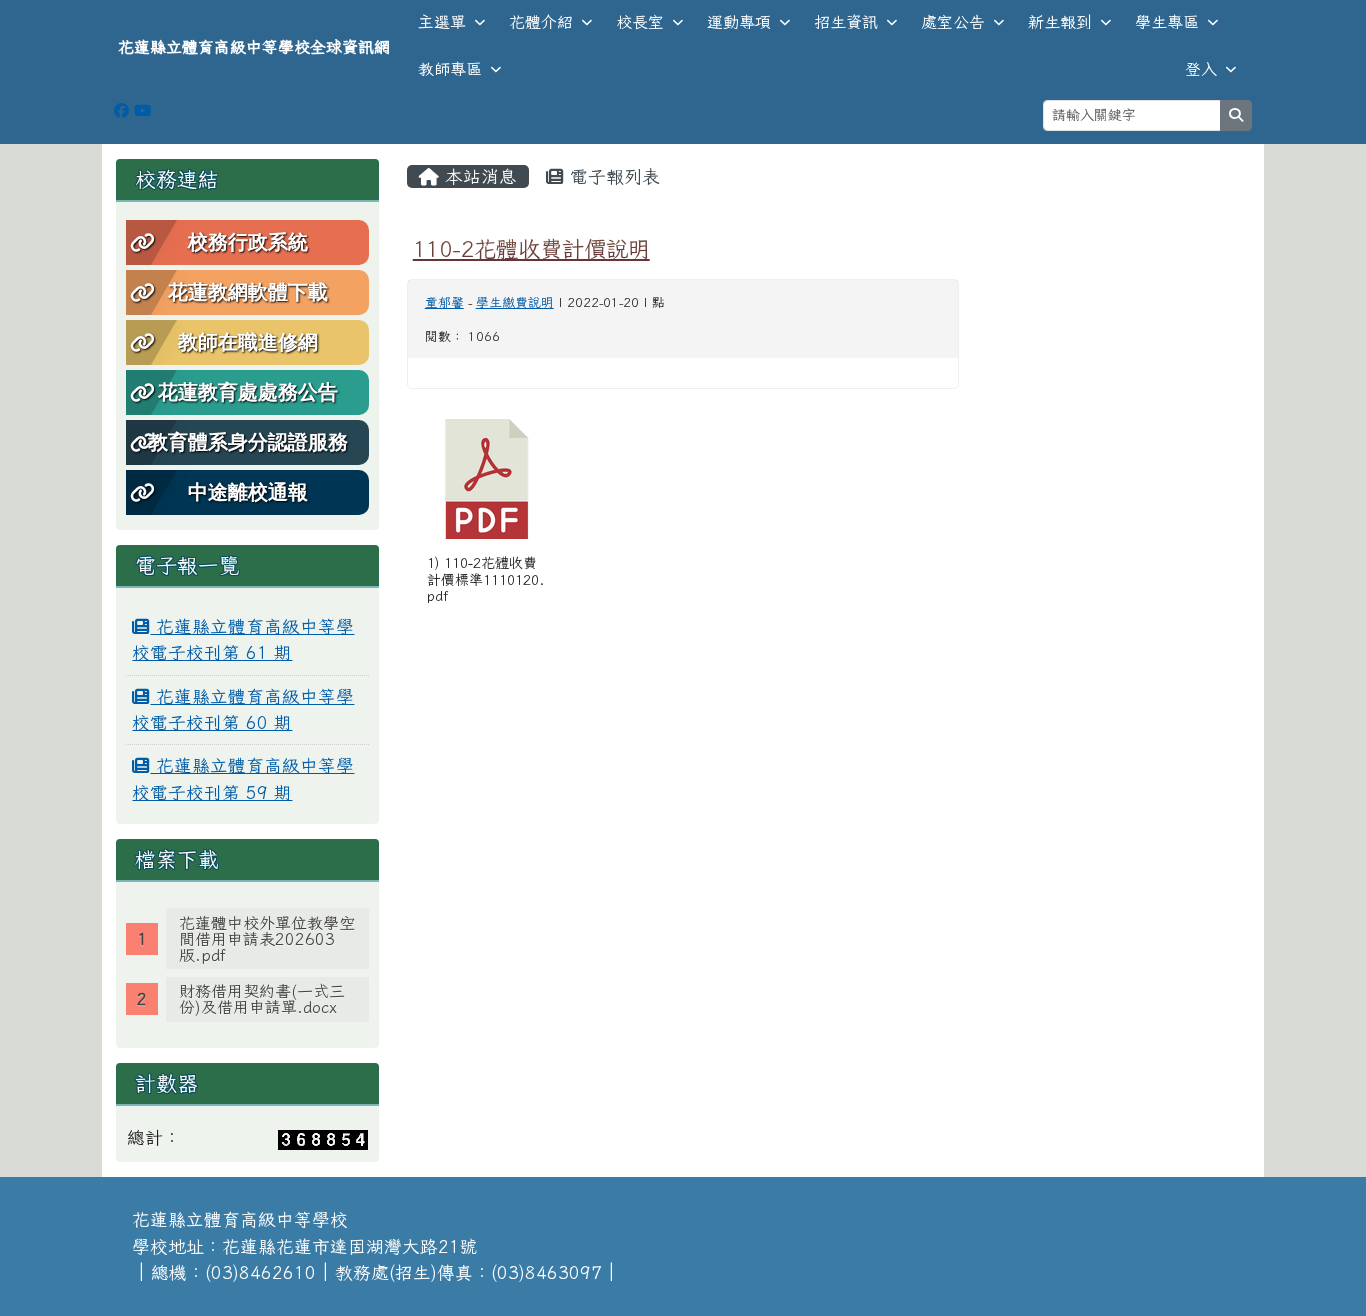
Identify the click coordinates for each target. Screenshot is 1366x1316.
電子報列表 (612, 176)
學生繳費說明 (515, 302)
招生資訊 (846, 22)
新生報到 (1060, 22)
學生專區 (1167, 22)
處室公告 (953, 22)
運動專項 (739, 22)
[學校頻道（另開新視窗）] (142, 110)
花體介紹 (541, 22)
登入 (1201, 69)
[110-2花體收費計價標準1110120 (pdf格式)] (487, 479)
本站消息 (478, 176)
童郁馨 (444, 302)
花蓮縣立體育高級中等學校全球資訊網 (254, 47)
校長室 (640, 22)
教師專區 (450, 69)
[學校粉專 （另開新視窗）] (121, 110)
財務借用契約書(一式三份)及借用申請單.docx (262, 999)
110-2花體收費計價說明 (531, 248)
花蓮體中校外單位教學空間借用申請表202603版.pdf (267, 939)
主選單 (442, 22)
